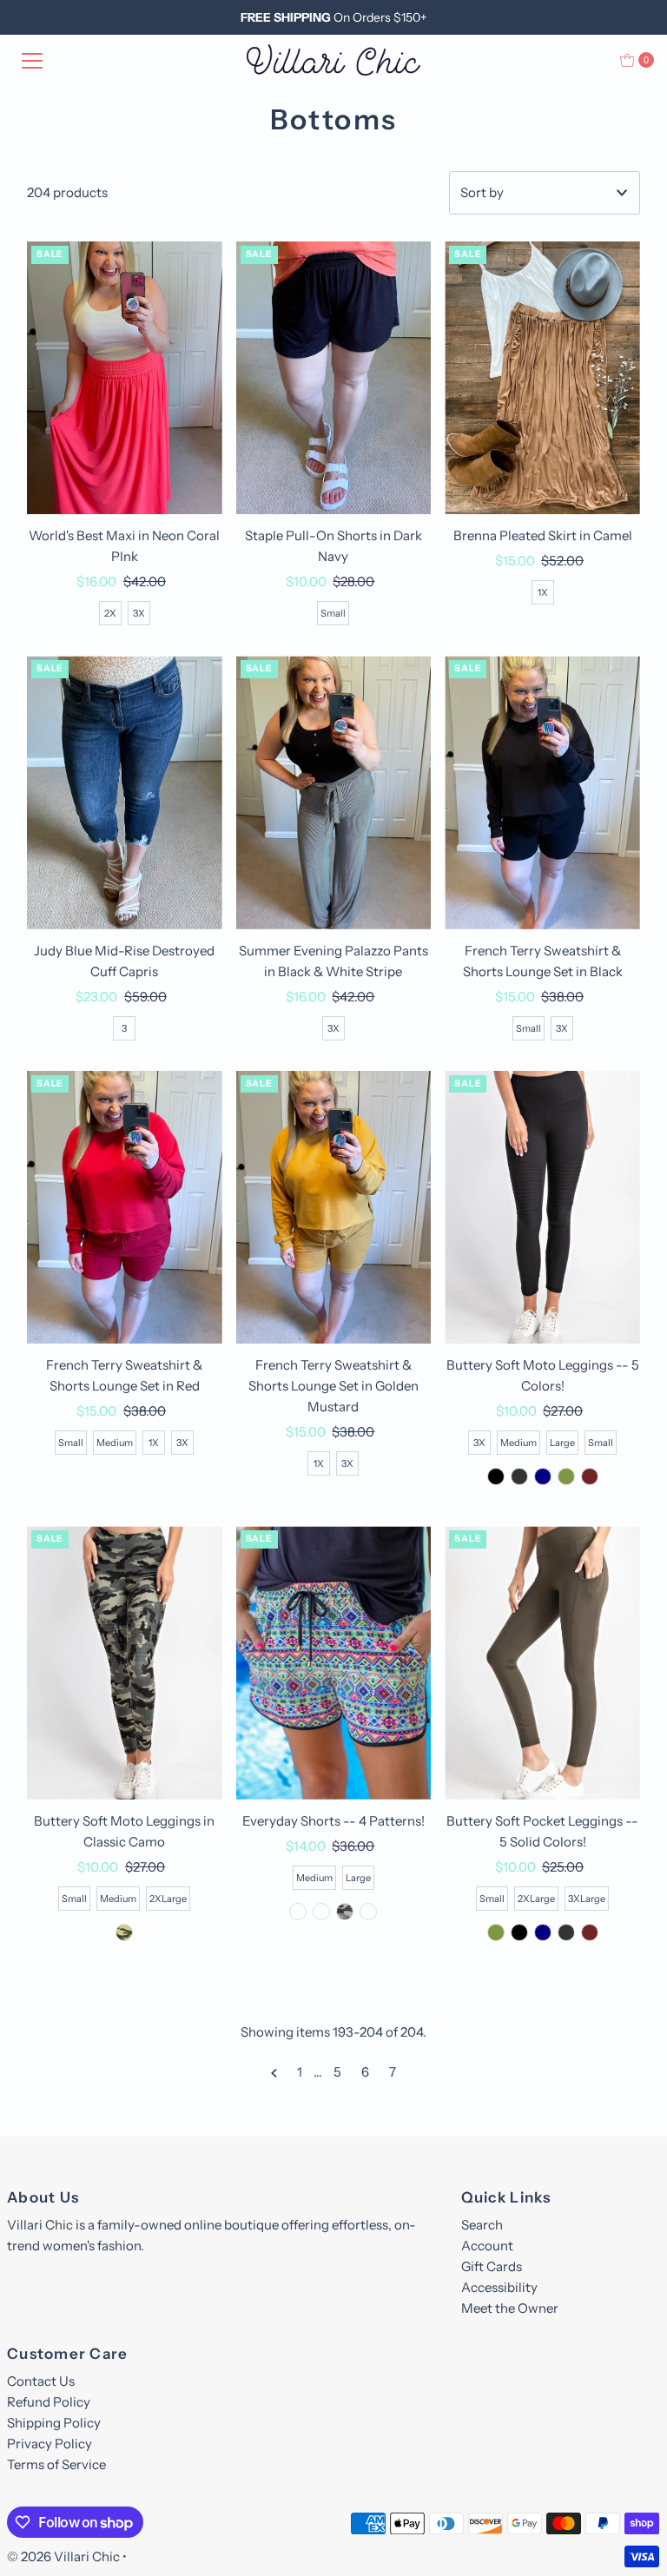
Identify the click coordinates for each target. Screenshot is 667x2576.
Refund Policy (49, 2402)
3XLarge (587, 1899)
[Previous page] (274, 2072)
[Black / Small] (496, 1476)
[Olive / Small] (566, 1476)
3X (139, 613)
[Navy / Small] (543, 1476)
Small (333, 613)
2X (110, 613)
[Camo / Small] (124, 1932)
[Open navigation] (32, 60)
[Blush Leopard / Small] (321, 1912)
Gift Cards (492, 2266)
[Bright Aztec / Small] (298, 1912)
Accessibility (499, 2287)
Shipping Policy (54, 2423)
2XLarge (168, 1899)
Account (487, 2246)
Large (562, 1443)
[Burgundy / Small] (590, 1476)
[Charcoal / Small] (519, 1476)
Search (482, 2225)
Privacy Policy (50, 2444)
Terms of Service (56, 2464)
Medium (115, 1443)
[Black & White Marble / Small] (368, 1912)
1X (543, 592)
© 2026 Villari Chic (63, 2556)
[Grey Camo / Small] (345, 1912)
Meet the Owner (510, 2308)
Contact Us (41, 2381)
